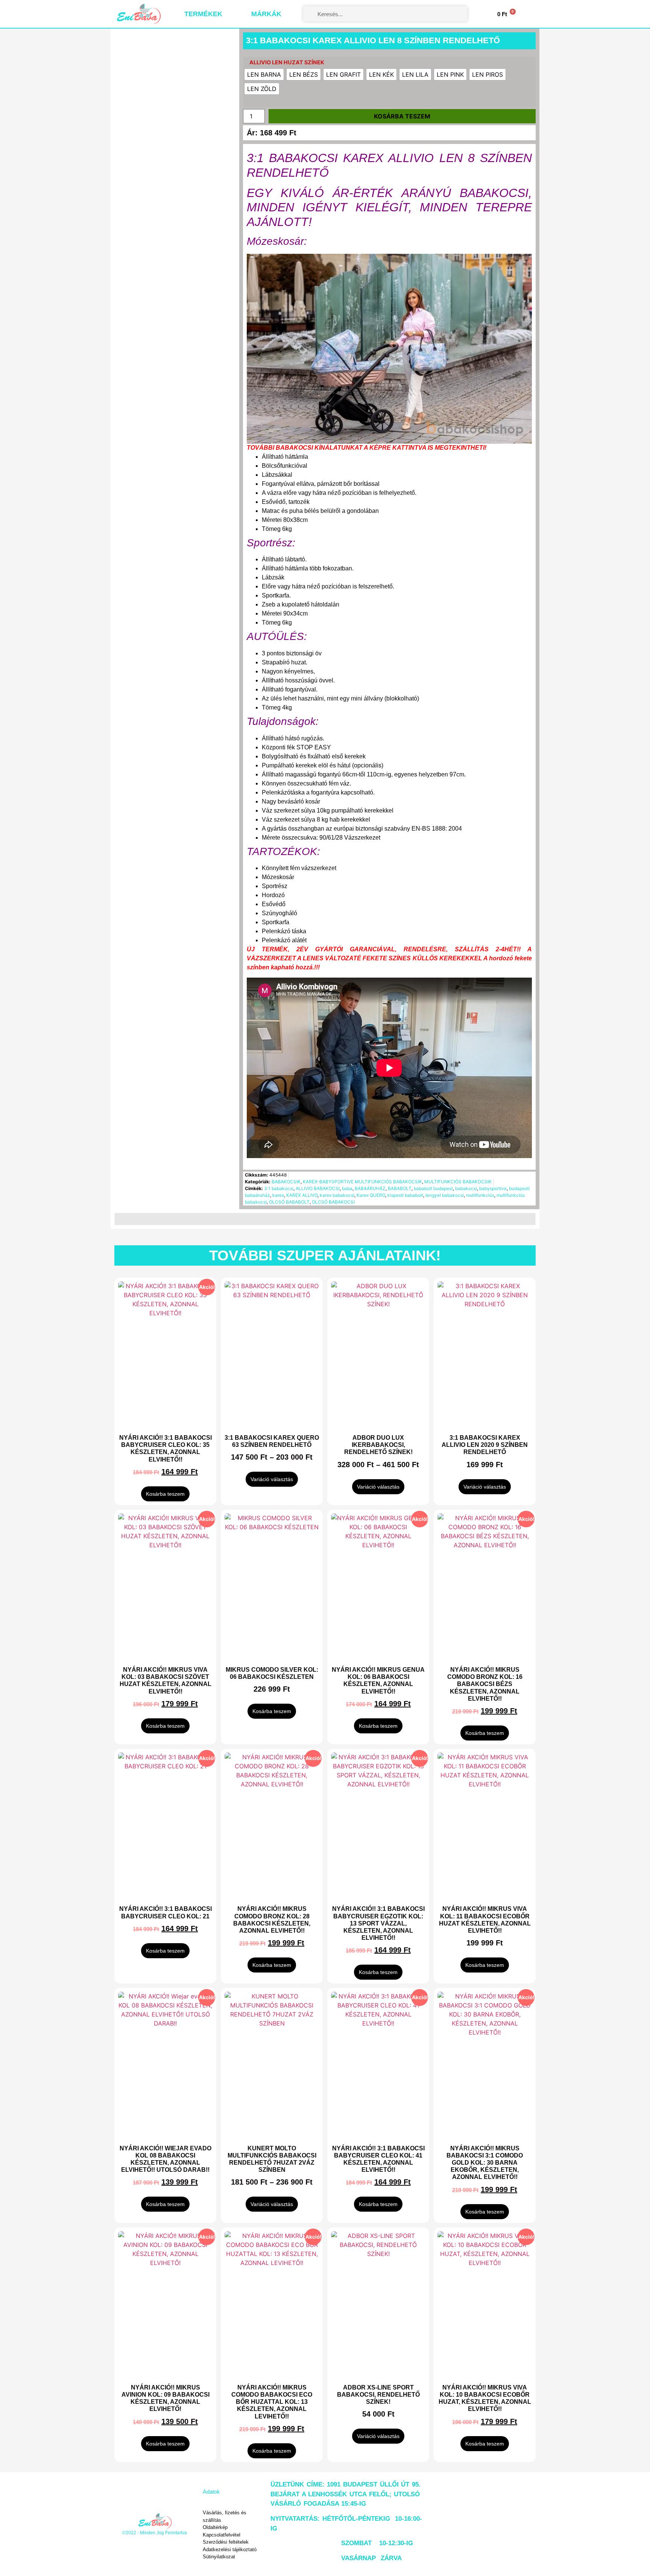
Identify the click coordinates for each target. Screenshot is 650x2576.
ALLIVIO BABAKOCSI (318, 1188)
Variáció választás (272, 1479)
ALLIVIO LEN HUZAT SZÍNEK (287, 62)
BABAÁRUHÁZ (370, 1188)
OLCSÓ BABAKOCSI (333, 1202)
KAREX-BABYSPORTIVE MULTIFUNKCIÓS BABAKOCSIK (362, 1182)
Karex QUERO (371, 1195)
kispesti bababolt (405, 1195)
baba (347, 1188)
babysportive (493, 1188)
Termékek (203, 14)
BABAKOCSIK (286, 1182)
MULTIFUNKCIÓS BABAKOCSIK (458, 1182)
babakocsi (466, 1188)
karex (278, 1195)
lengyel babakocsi (445, 1195)
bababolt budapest (433, 1188)
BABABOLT (400, 1188)
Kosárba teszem (402, 116)
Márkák (266, 14)
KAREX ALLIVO (302, 1195)
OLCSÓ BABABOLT (289, 1202)
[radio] (264, 74)
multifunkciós (480, 1195)
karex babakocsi (337, 1195)
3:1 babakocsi (279, 1188)
